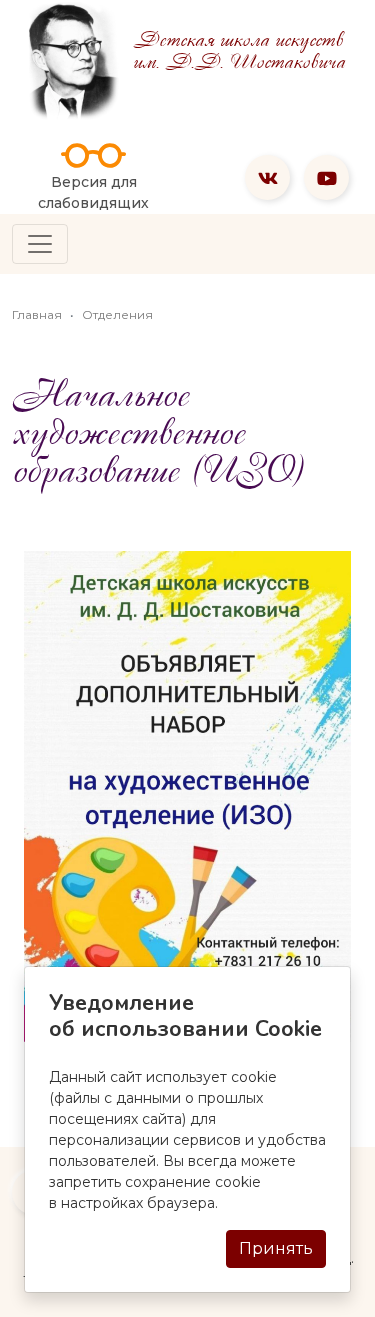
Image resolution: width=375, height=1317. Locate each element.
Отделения (117, 314)
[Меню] (40, 244)
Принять (276, 1248)
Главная (37, 314)
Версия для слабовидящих (93, 192)
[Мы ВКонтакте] (267, 177)
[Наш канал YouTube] (326, 177)
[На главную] (72, 60)
